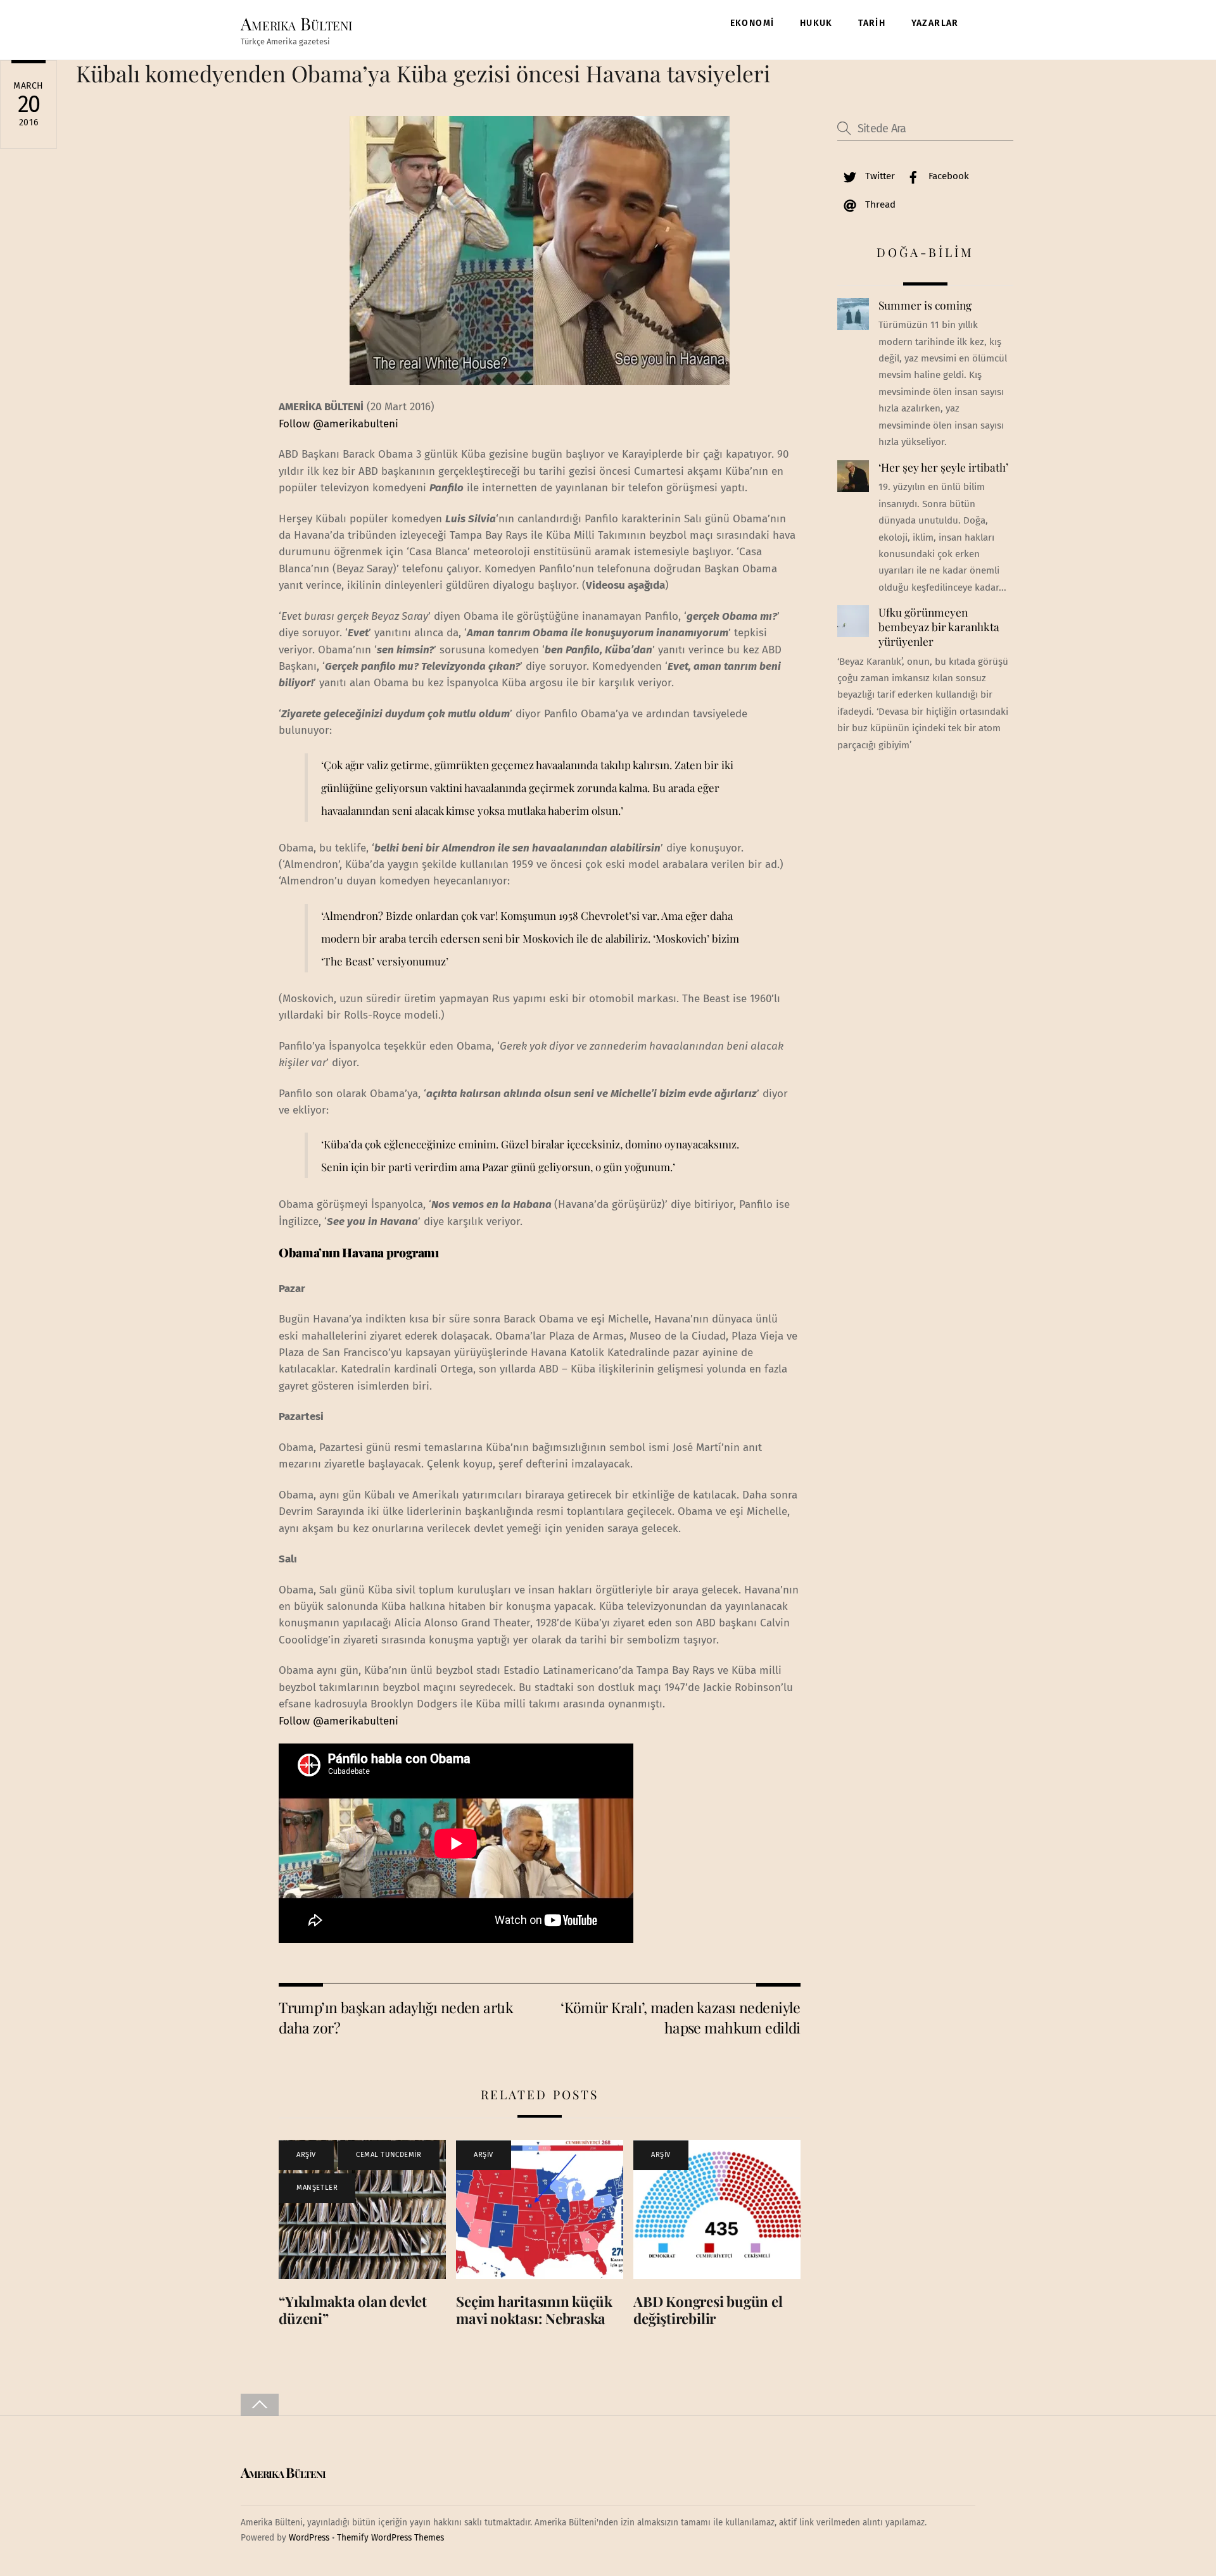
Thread (879, 204)
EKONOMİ (752, 23)
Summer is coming (925, 305)
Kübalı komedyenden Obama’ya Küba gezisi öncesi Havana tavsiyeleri (423, 73)
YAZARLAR (935, 23)
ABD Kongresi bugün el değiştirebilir (708, 2310)
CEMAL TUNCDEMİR (389, 2155)
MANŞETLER (317, 2188)
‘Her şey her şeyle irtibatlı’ (943, 467)
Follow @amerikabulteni (339, 424)
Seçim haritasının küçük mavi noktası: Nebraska (534, 2310)
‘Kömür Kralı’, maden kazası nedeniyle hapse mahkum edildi (681, 2017)
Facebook (947, 176)
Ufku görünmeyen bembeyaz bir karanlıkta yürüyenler (939, 626)
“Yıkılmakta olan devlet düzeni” (353, 2310)
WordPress (309, 2538)
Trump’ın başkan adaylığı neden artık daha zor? (396, 2017)
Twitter (879, 176)
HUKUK (816, 23)
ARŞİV (306, 2155)
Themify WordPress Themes (390, 2538)
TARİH (872, 23)
